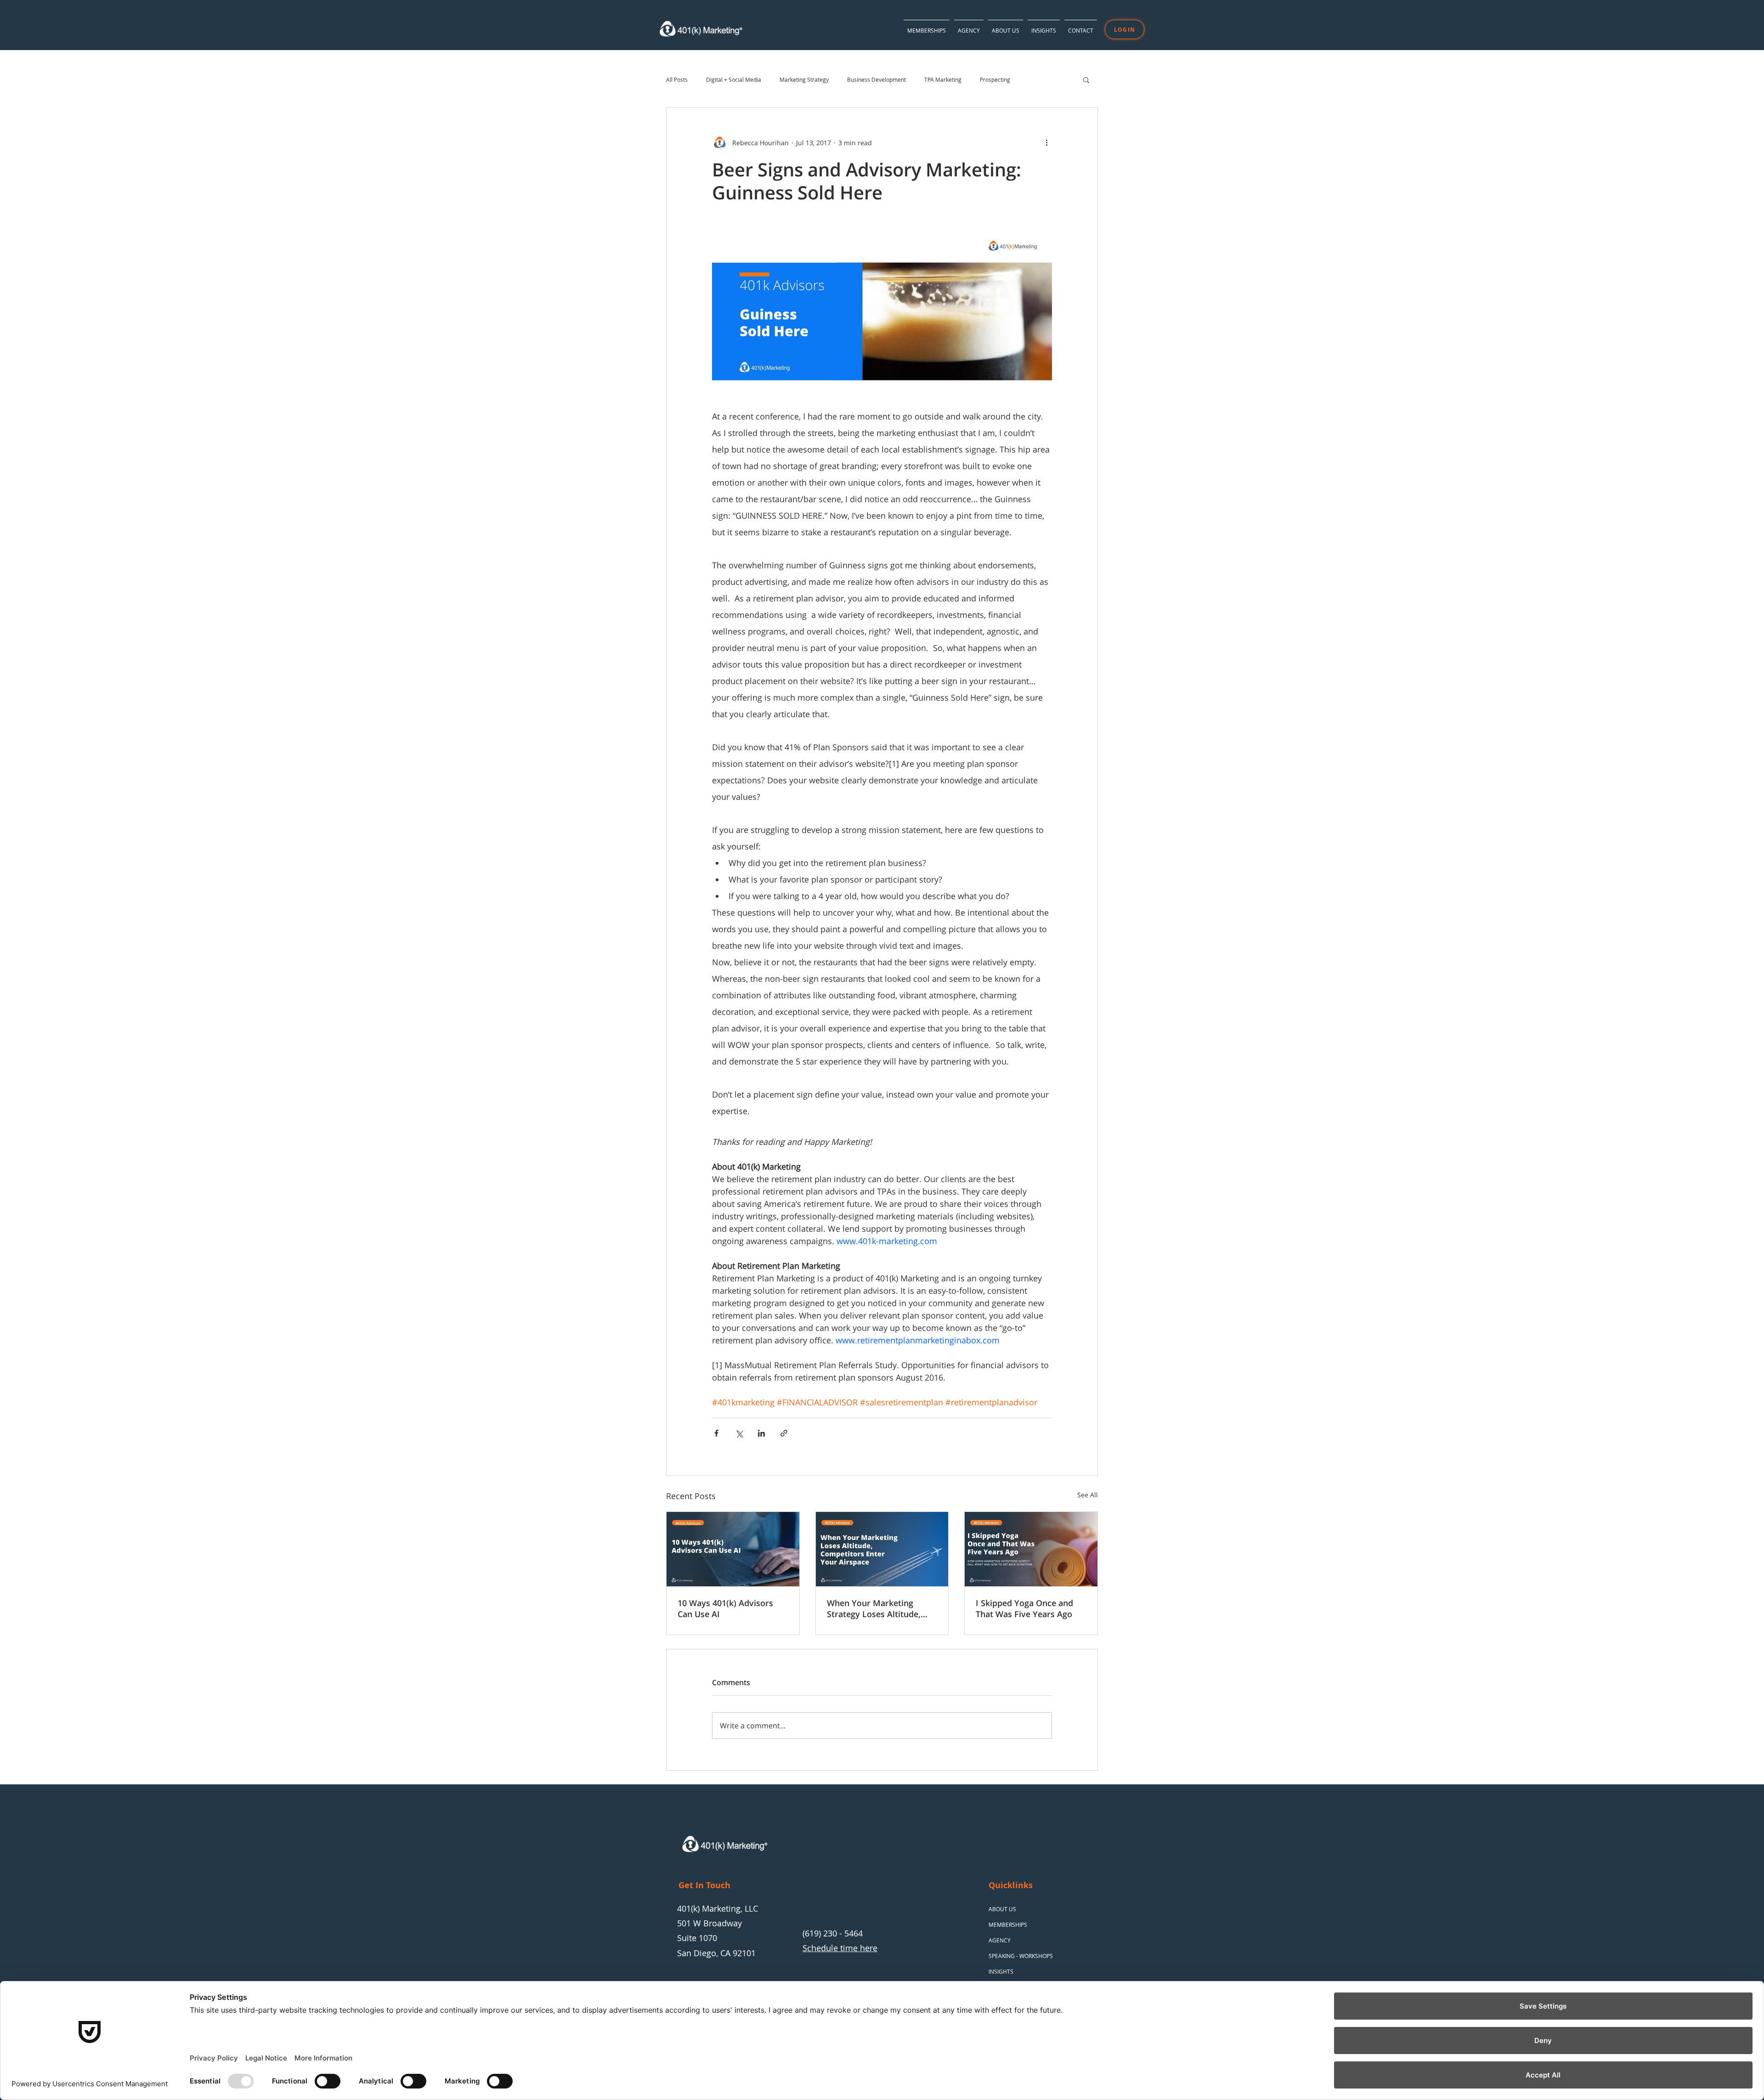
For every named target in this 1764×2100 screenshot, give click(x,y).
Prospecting (995, 80)
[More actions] (1046, 142)
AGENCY (1000, 1940)
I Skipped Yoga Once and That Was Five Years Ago (1024, 1608)
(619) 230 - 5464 (833, 1933)
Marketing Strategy (804, 80)
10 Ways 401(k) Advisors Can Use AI (725, 1608)
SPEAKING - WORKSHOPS (1021, 1956)
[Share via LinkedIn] (761, 1433)
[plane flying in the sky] (882, 1549)
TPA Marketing (943, 80)
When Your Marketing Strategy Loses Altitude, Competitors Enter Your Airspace (874, 1608)
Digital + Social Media (734, 80)
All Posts (677, 80)
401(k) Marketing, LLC (718, 1908)
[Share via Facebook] (716, 1433)
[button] (1044, 26)
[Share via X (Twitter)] (739, 1433)
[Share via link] (784, 1433)
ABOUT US (1002, 1909)
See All (1088, 1495)
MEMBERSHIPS (1008, 1925)
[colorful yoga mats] (1031, 1549)
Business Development (876, 80)
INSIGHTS (1001, 1971)
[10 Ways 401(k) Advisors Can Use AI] (733, 1549)
